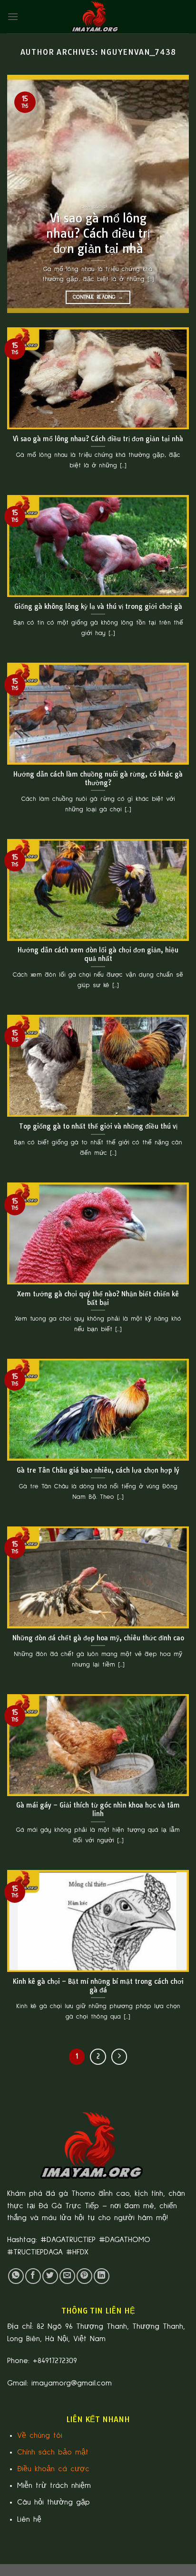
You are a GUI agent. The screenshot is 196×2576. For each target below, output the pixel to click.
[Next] (173, 194)
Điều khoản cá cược (53, 2469)
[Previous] (23, 194)
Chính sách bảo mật (53, 2452)
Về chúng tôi (40, 2435)
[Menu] (13, 16)
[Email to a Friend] (67, 2276)
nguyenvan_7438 (138, 52)
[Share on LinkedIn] (102, 2276)
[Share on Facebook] (33, 2276)
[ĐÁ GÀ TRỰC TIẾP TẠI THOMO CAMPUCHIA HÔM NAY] (98, 17)
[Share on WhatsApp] (16, 2276)
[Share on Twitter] (50, 2276)
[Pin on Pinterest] (84, 2276)
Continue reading (98, 297)
